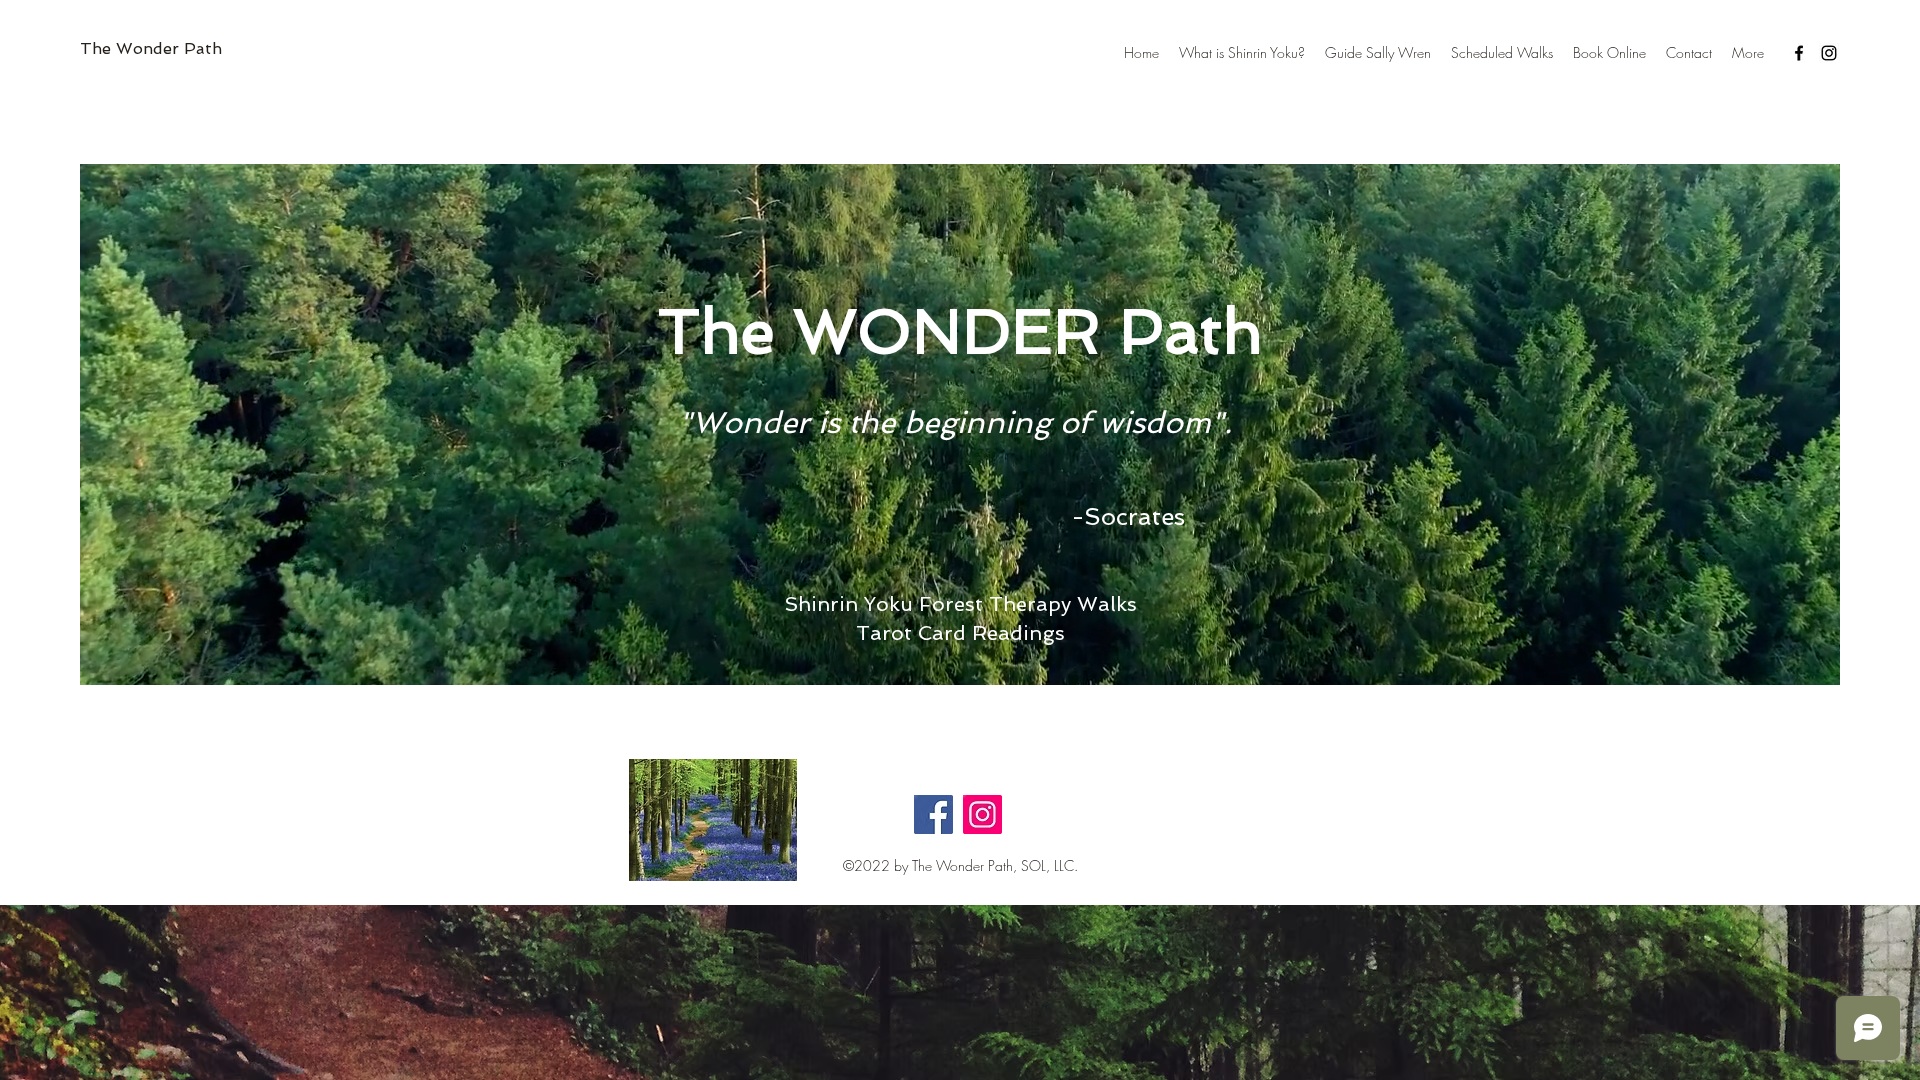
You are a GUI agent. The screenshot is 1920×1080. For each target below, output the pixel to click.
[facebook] (1799, 53)
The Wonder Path (151, 48)
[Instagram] (982, 814)
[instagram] (1829, 53)
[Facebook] (933, 814)
